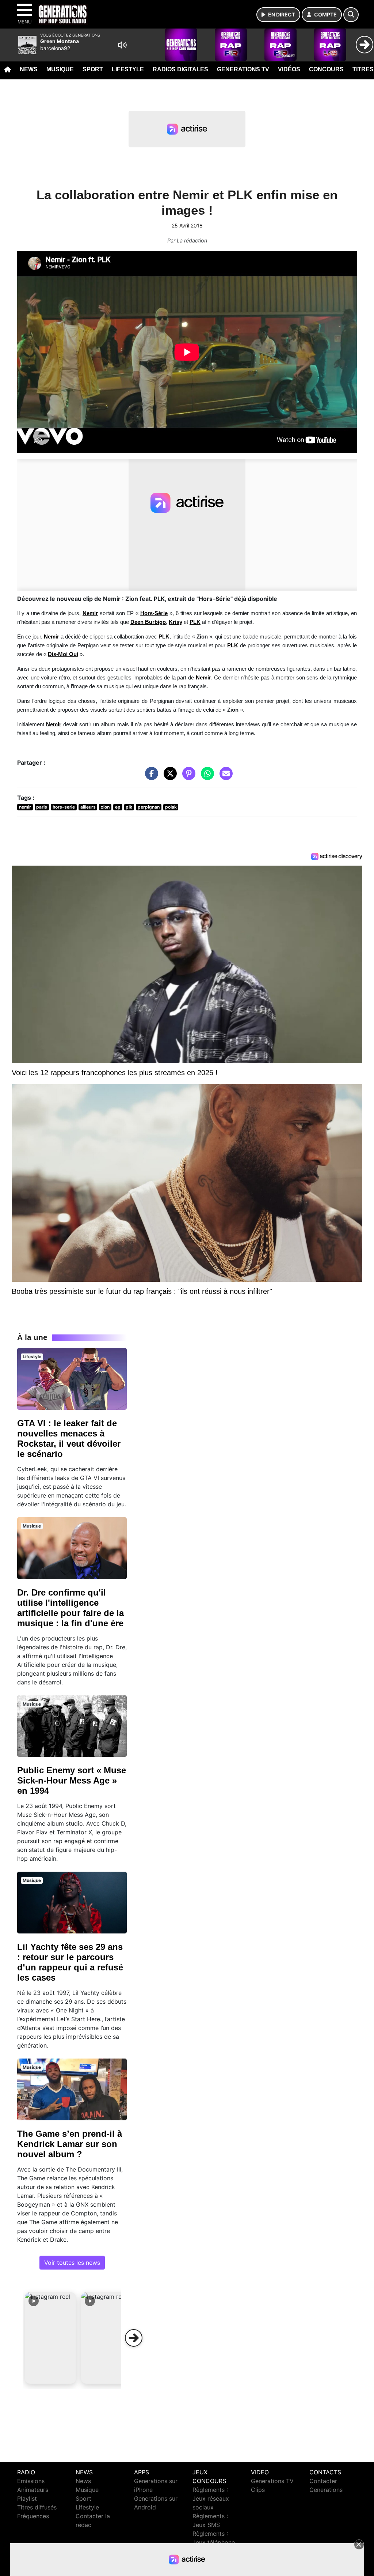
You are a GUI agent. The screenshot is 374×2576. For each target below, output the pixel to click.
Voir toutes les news (72, 2263)
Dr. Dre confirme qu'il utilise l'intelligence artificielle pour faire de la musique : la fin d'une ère (70, 1608)
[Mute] (122, 45)
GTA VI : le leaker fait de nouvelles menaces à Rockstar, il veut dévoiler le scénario (69, 1438)
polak (171, 807)
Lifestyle (128, 69)
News (29, 69)
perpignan (149, 807)
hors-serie (64, 807)
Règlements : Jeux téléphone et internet (214, 2542)
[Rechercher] (351, 15)
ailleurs (88, 807)
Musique (60, 69)
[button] (50, 2338)
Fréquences (33, 2516)
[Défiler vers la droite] (134, 2338)
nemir (25, 807)
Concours (326, 69)
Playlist (27, 2498)
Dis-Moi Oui (63, 654)
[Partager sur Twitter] (168, 777)
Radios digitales (180, 69)
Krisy (175, 622)
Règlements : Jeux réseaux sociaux (211, 2498)
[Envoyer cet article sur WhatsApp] (206, 777)
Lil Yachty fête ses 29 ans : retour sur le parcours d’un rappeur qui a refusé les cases (70, 1962)
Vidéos (289, 69)
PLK (195, 622)
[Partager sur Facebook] (150, 777)
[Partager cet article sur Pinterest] (187, 777)
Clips (258, 2490)
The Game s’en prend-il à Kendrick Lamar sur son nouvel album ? (70, 2144)
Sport (93, 69)
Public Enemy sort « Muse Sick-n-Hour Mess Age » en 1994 (72, 1780)
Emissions (31, 2481)
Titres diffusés (37, 2507)
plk (129, 807)
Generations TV (243, 69)
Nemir (90, 613)
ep (118, 807)
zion (105, 807)
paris (42, 807)
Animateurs (33, 2490)
